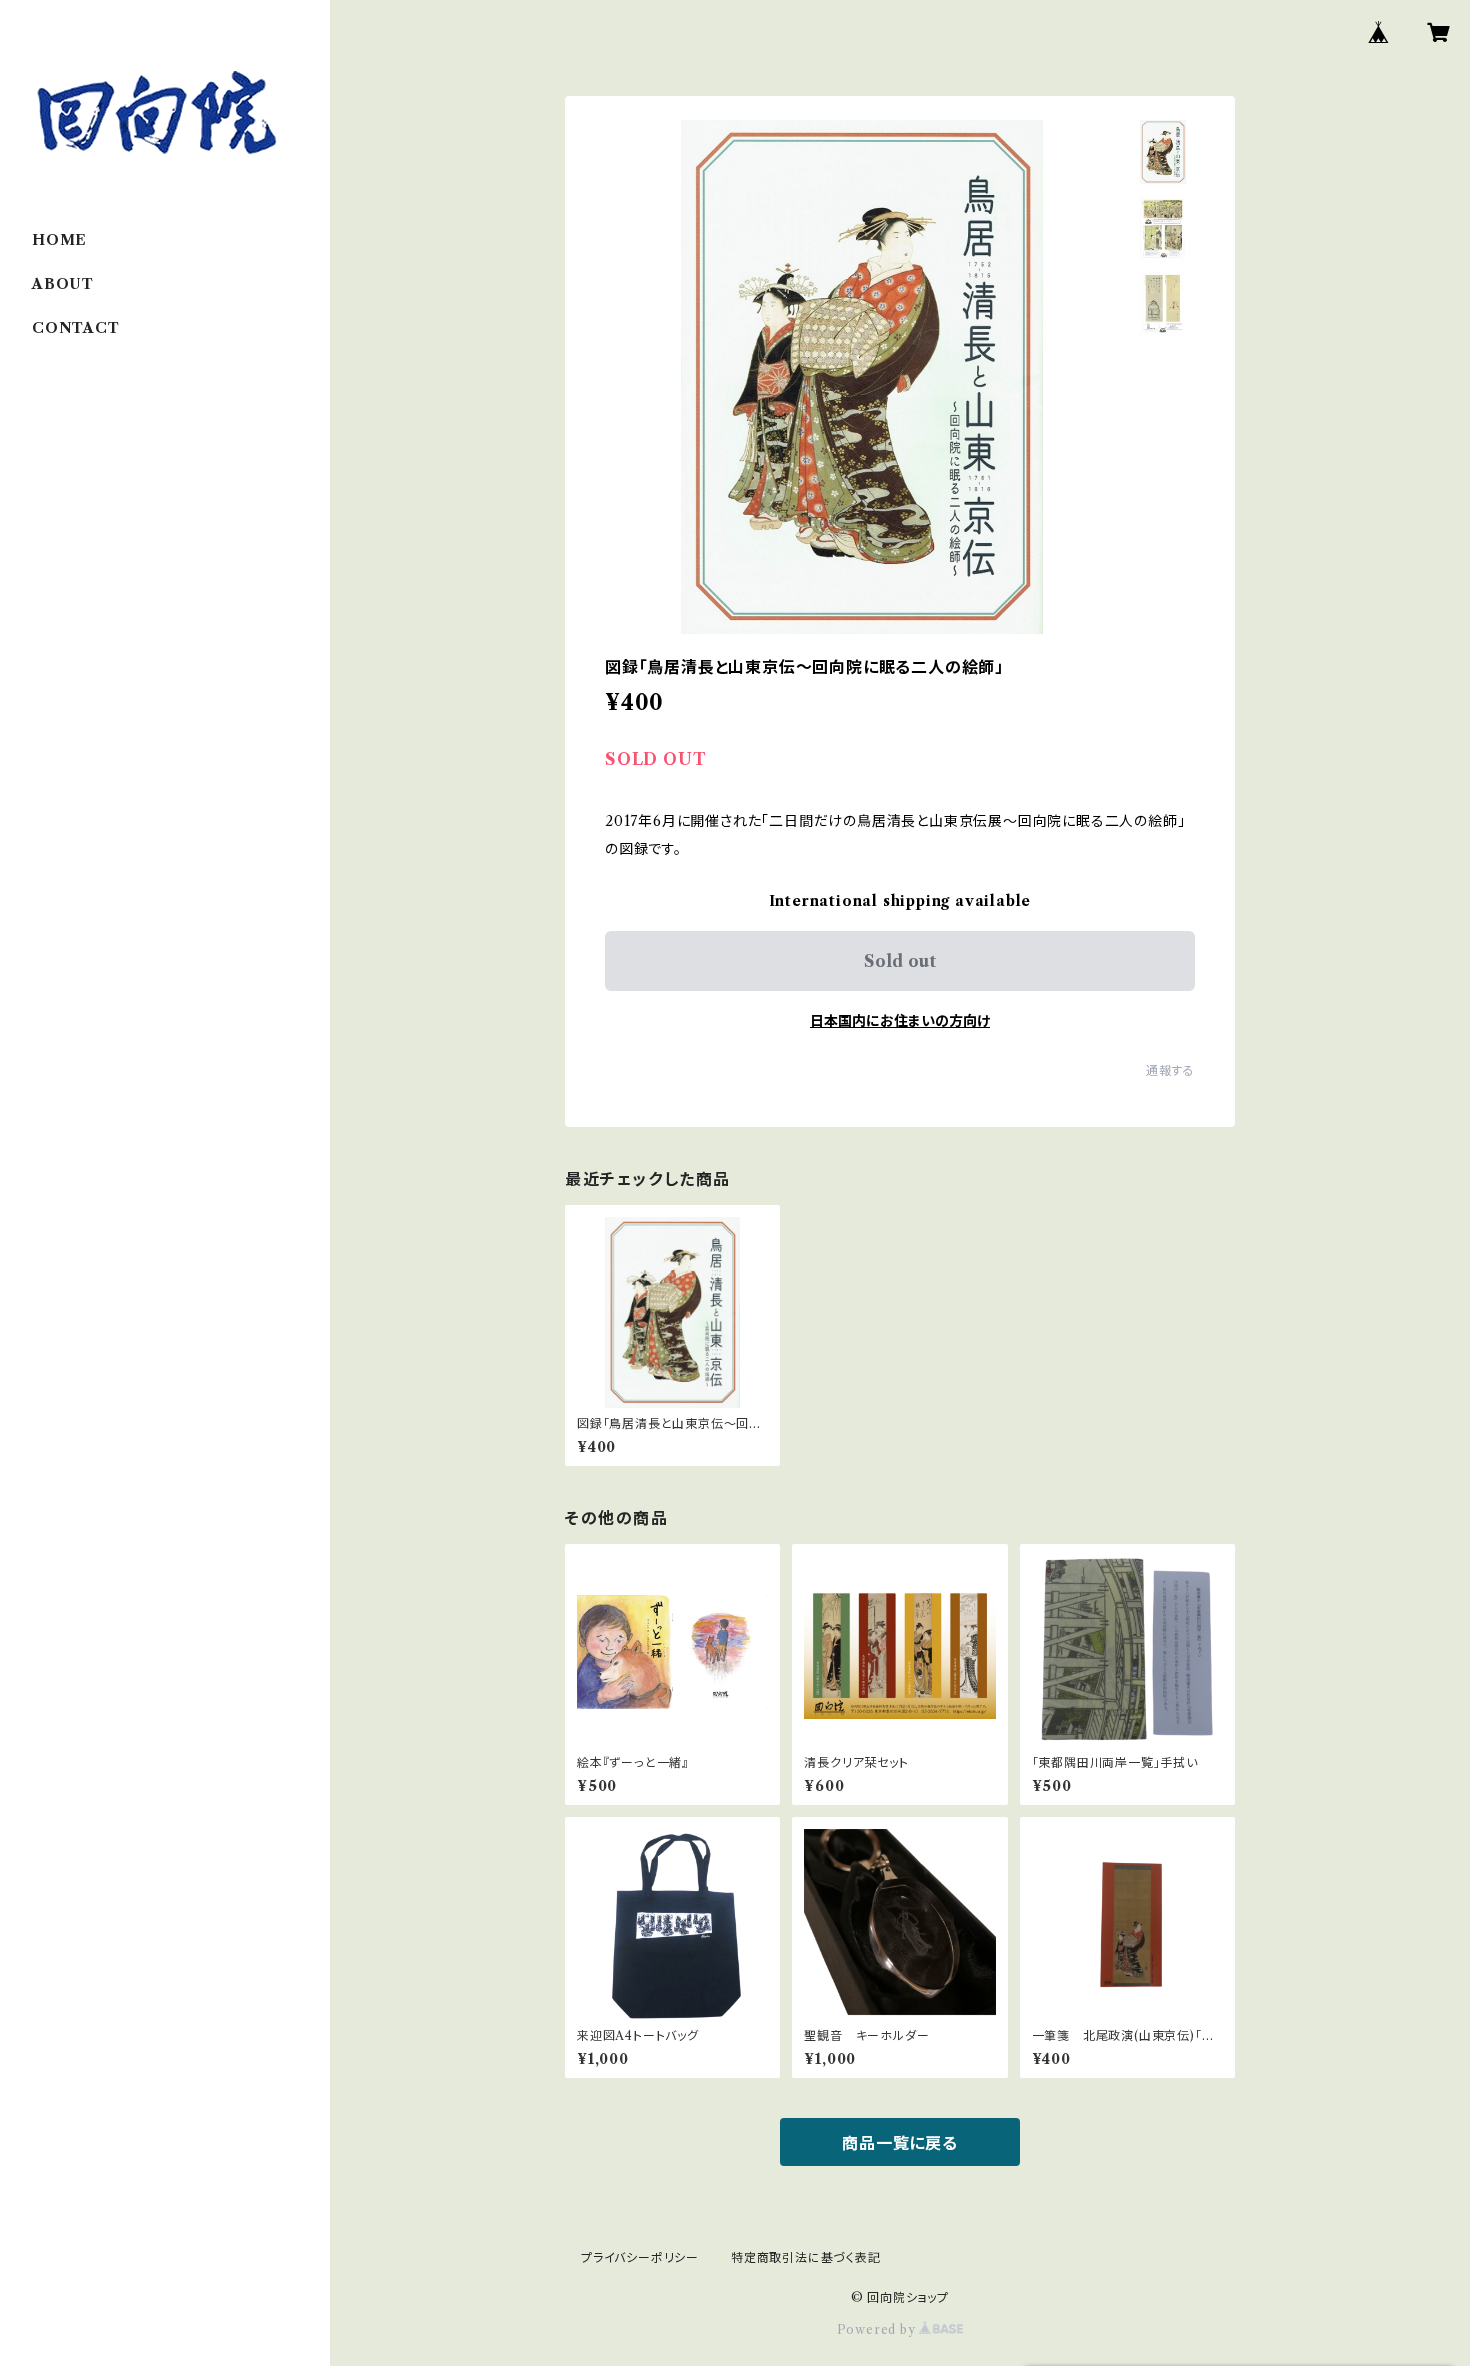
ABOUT (63, 284)
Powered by (878, 2329)
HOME (59, 240)
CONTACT (76, 328)
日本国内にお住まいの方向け (900, 1021)
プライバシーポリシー (640, 2257)
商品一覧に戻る (900, 2143)
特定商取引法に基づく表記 (806, 2257)
